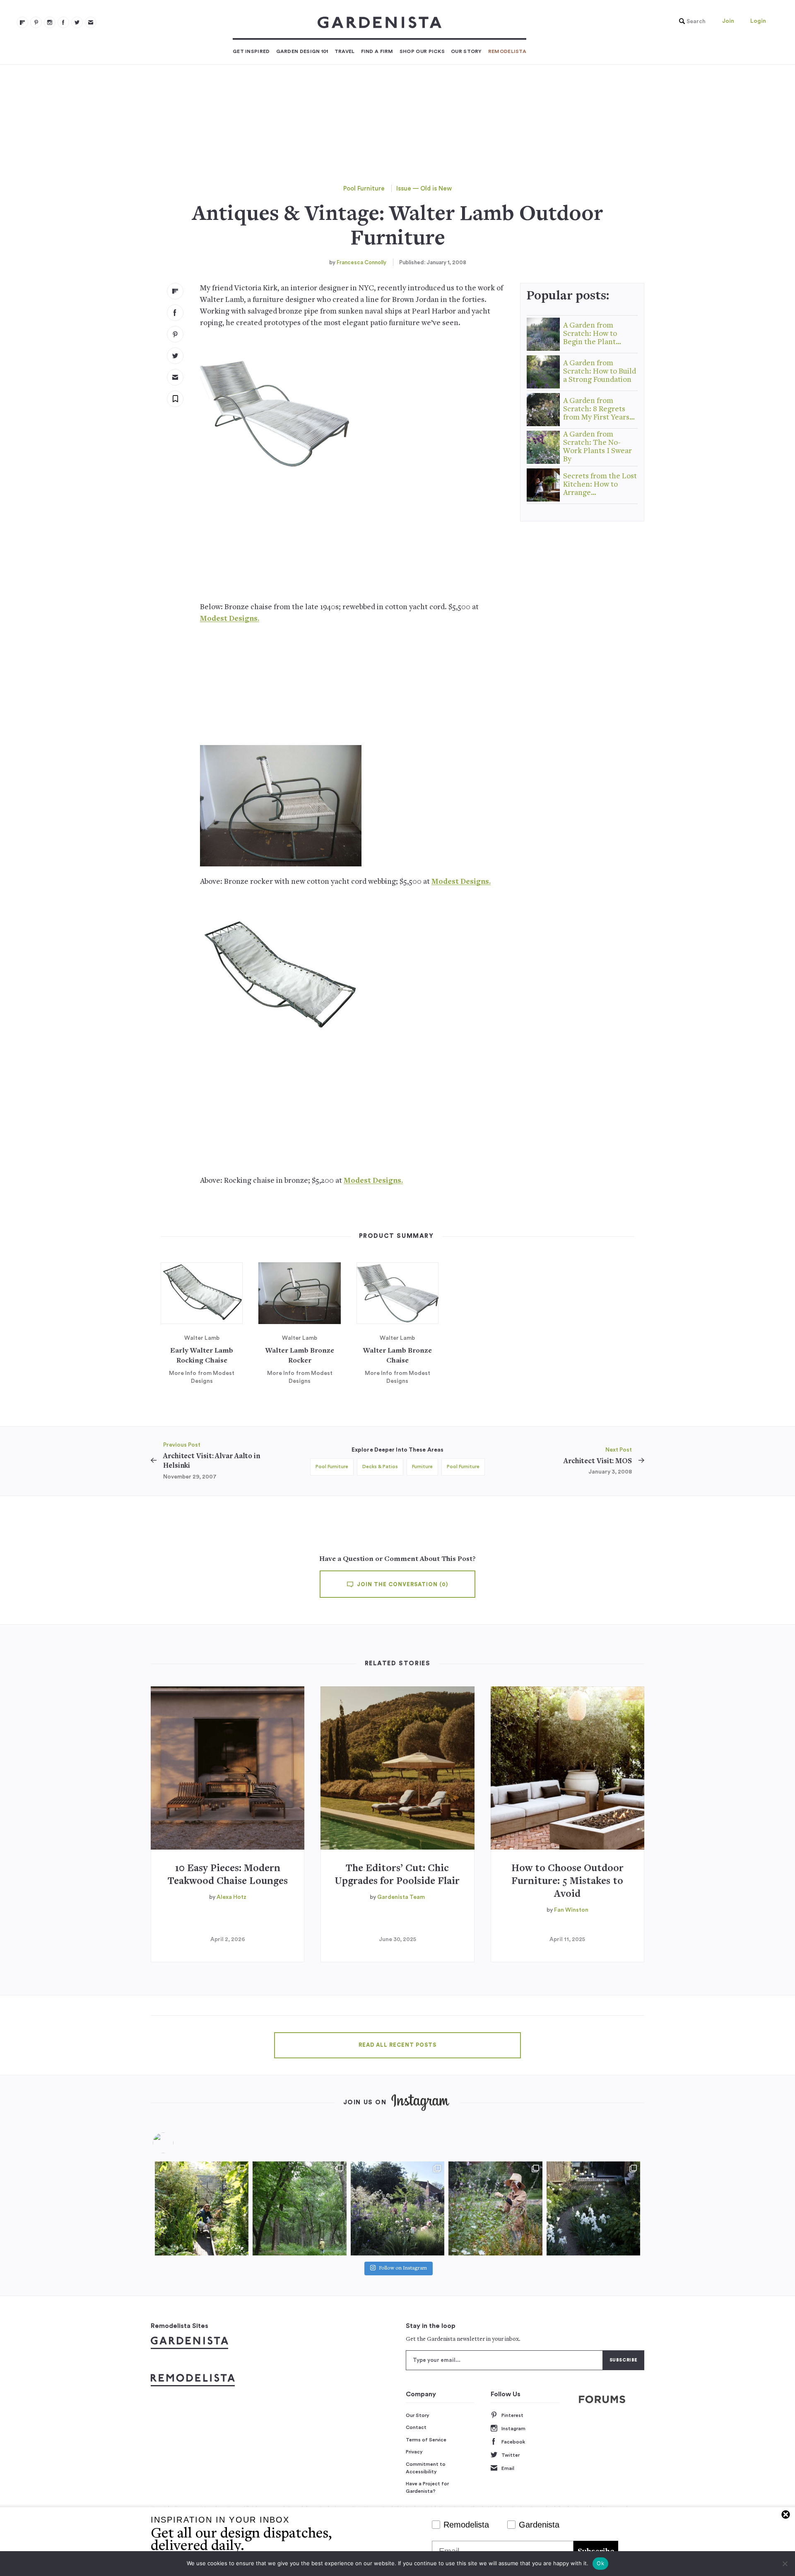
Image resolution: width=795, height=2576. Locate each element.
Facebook (513, 2442)
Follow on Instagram (403, 2268)
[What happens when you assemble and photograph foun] (299, 2208)
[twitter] (77, 22)
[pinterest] (36, 22)
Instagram (513, 2429)
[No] (785, 2564)
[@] (176, 2143)
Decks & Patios (380, 1466)
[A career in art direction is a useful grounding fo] (593, 2208)
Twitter (511, 2455)
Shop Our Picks (422, 51)
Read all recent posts (397, 2045)
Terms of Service (426, 2440)
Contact (416, 2427)
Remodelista (507, 51)
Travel (345, 51)
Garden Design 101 (302, 51)
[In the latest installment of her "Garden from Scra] (397, 2208)
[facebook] (63, 22)
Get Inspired (251, 51)
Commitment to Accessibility (426, 2468)
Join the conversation (402, 1585)
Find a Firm (377, 51)
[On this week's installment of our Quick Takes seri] (495, 2208)
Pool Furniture (364, 189)
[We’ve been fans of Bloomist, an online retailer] (202, 2208)
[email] (91, 22)
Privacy (414, 2452)
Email (508, 2468)
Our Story (466, 51)
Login (758, 21)
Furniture (422, 1466)
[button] (690, 22)
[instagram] (50, 22)
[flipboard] (22, 22)
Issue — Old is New (424, 189)
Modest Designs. (230, 619)
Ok (600, 2563)
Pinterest (512, 2415)
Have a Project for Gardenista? (427, 2487)
